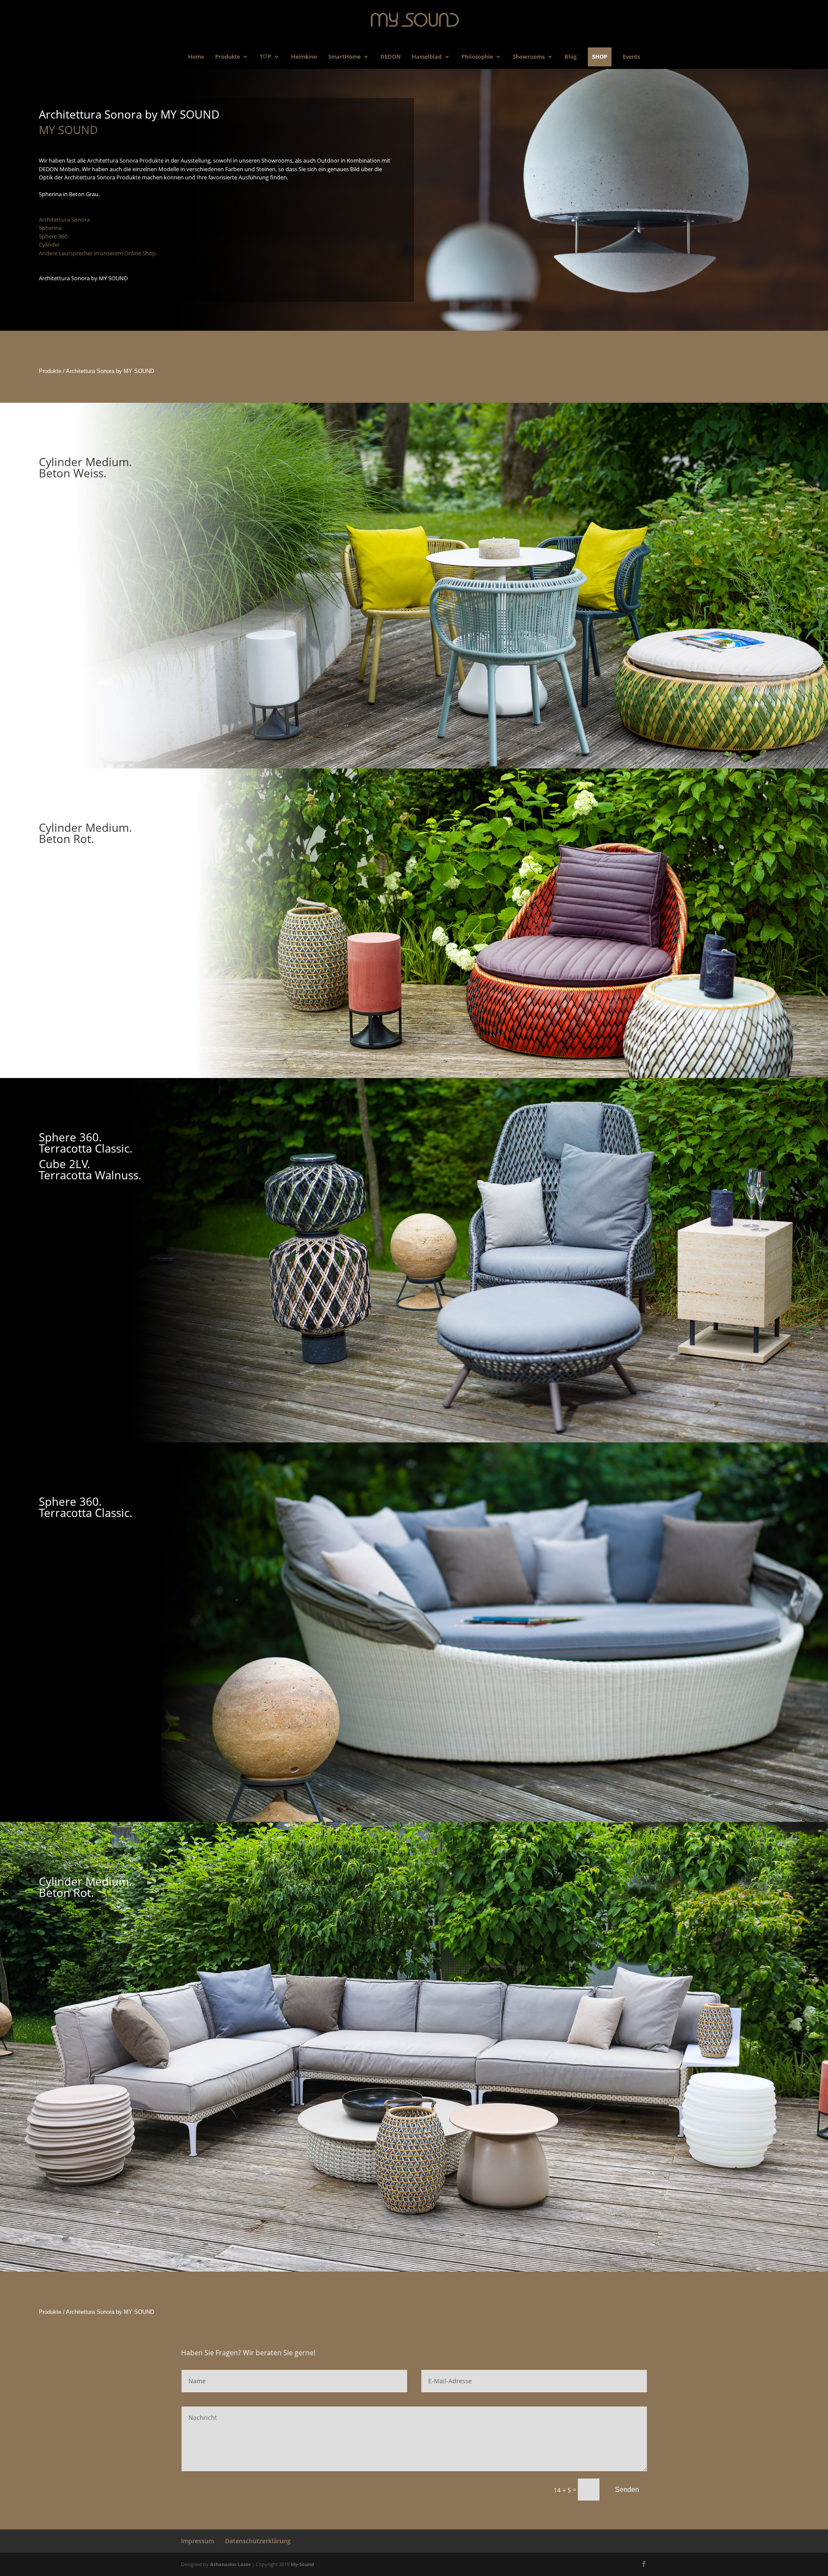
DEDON (390, 58)
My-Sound (302, 2564)
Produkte (227, 58)
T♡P (265, 58)
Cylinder (49, 244)
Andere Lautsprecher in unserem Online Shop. (98, 253)
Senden (627, 2490)
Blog (571, 58)
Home (196, 58)
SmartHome (344, 58)
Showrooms (529, 58)
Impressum (198, 2541)
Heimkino (304, 58)
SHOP (600, 56)
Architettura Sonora (64, 219)
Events (631, 58)
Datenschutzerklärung (258, 2541)
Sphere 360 (53, 236)
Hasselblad (427, 58)
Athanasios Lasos (230, 2564)
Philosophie (477, 58)
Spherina (50, 228)
